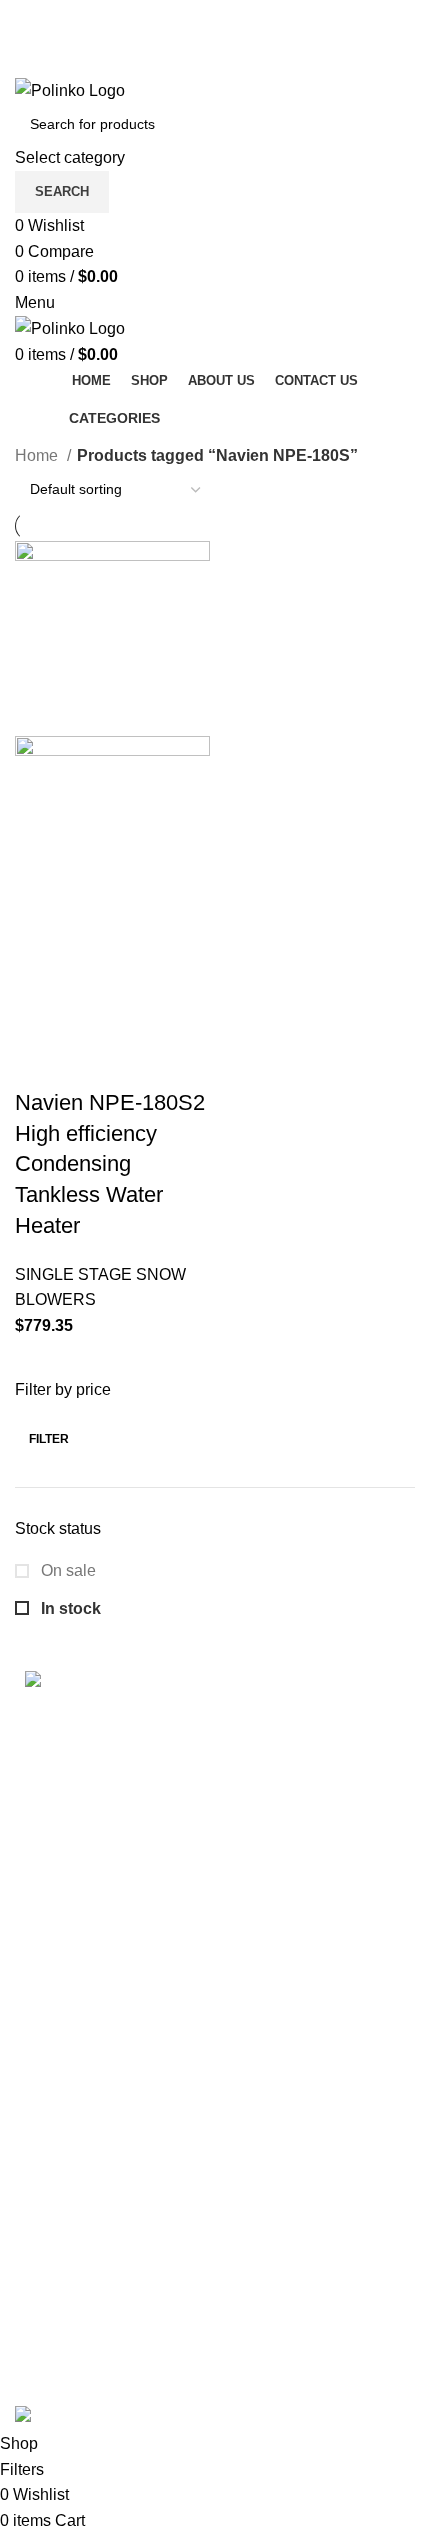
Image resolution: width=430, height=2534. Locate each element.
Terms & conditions (82, 2078)
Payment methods (79, 2217)
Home (38, 455)
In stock (69, 1608)
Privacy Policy (65, 2152)
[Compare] (148, 1013)
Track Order (56, 2255)
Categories (114, 418)
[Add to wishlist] (40, 1063)
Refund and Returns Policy (110, 2115)
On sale (66, 1570)
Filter (49, 1439)
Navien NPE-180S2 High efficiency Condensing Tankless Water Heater (110, 1164)
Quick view (94, 1013)
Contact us (53, 2329)
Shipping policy (70, 2040)
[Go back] (40, 418)
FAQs (35, 2292)
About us (46, 2367)
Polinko (98, 2391)
